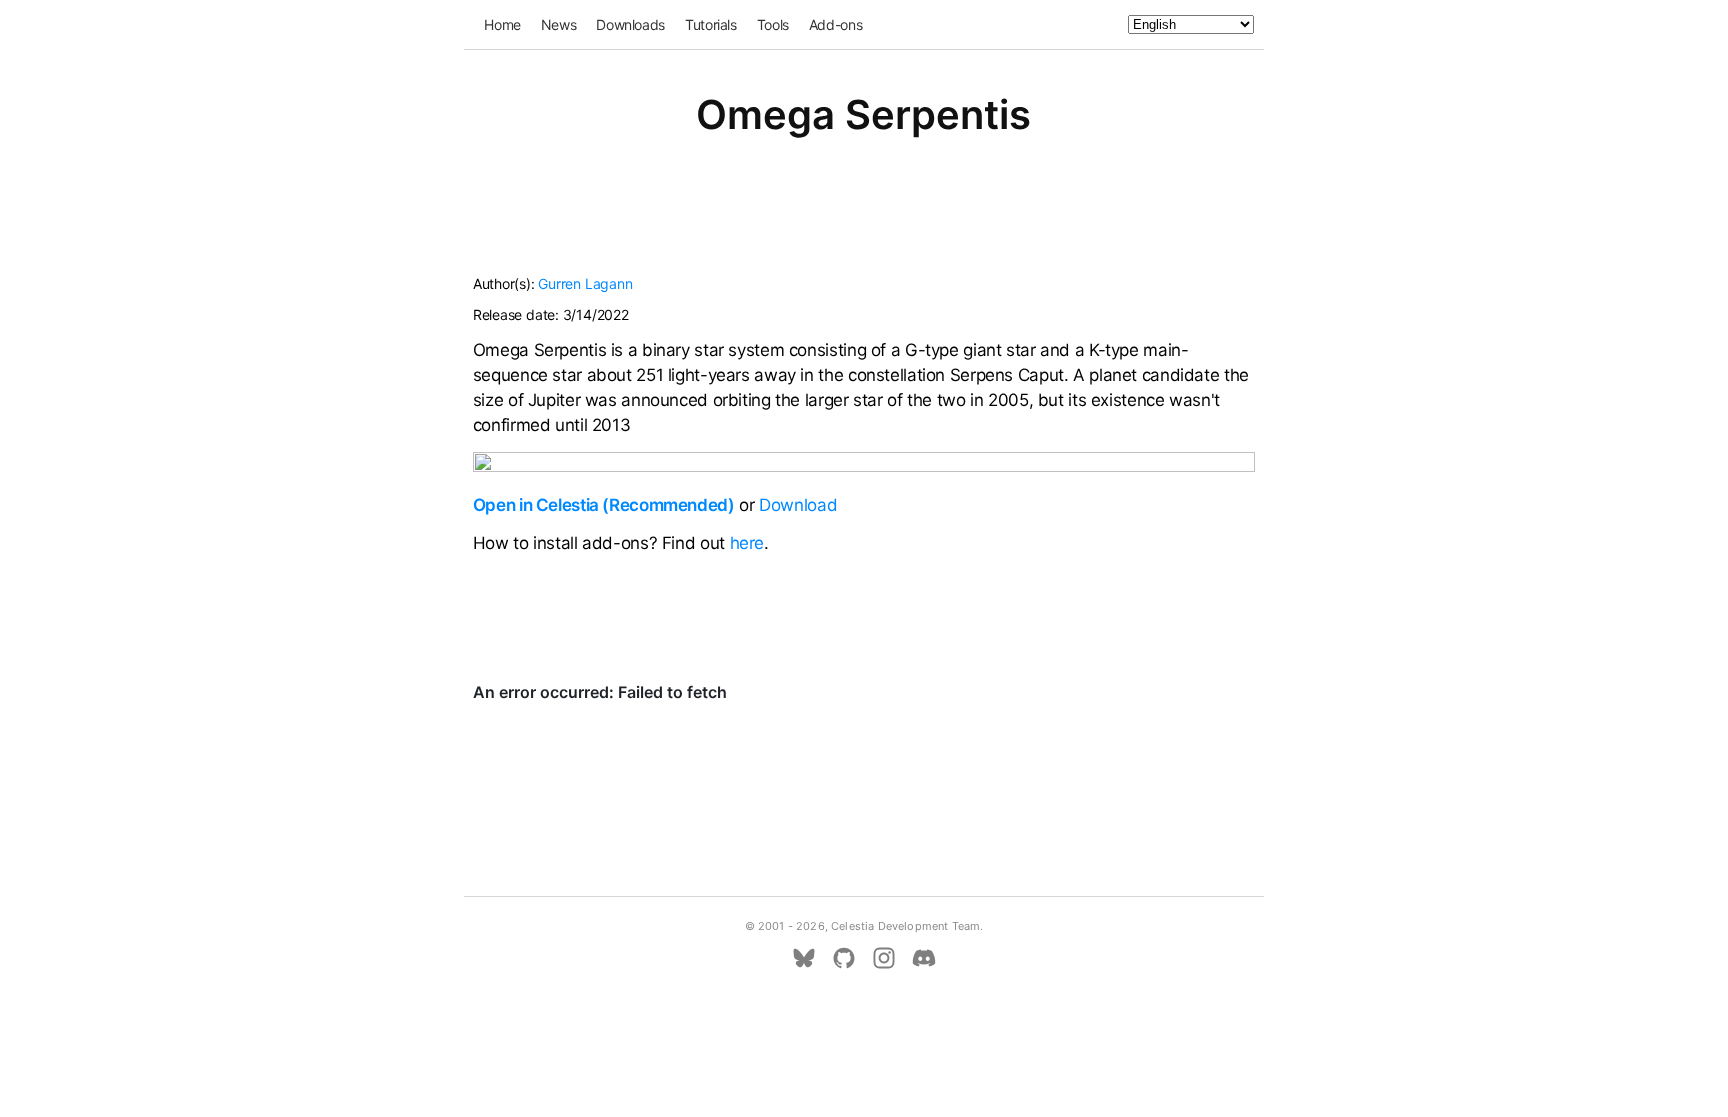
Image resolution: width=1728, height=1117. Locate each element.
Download (798, 505)
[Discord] (924, 958)
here (747, 543)
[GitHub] (844, 958)
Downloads (630, 24)
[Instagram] (884, 958)
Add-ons (835, 24)
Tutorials (711, 24)
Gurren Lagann (585, 283)
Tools (773, 24)
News (559, 24)
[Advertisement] (864, 218)
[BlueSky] (804, 958)
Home (502, 24)
